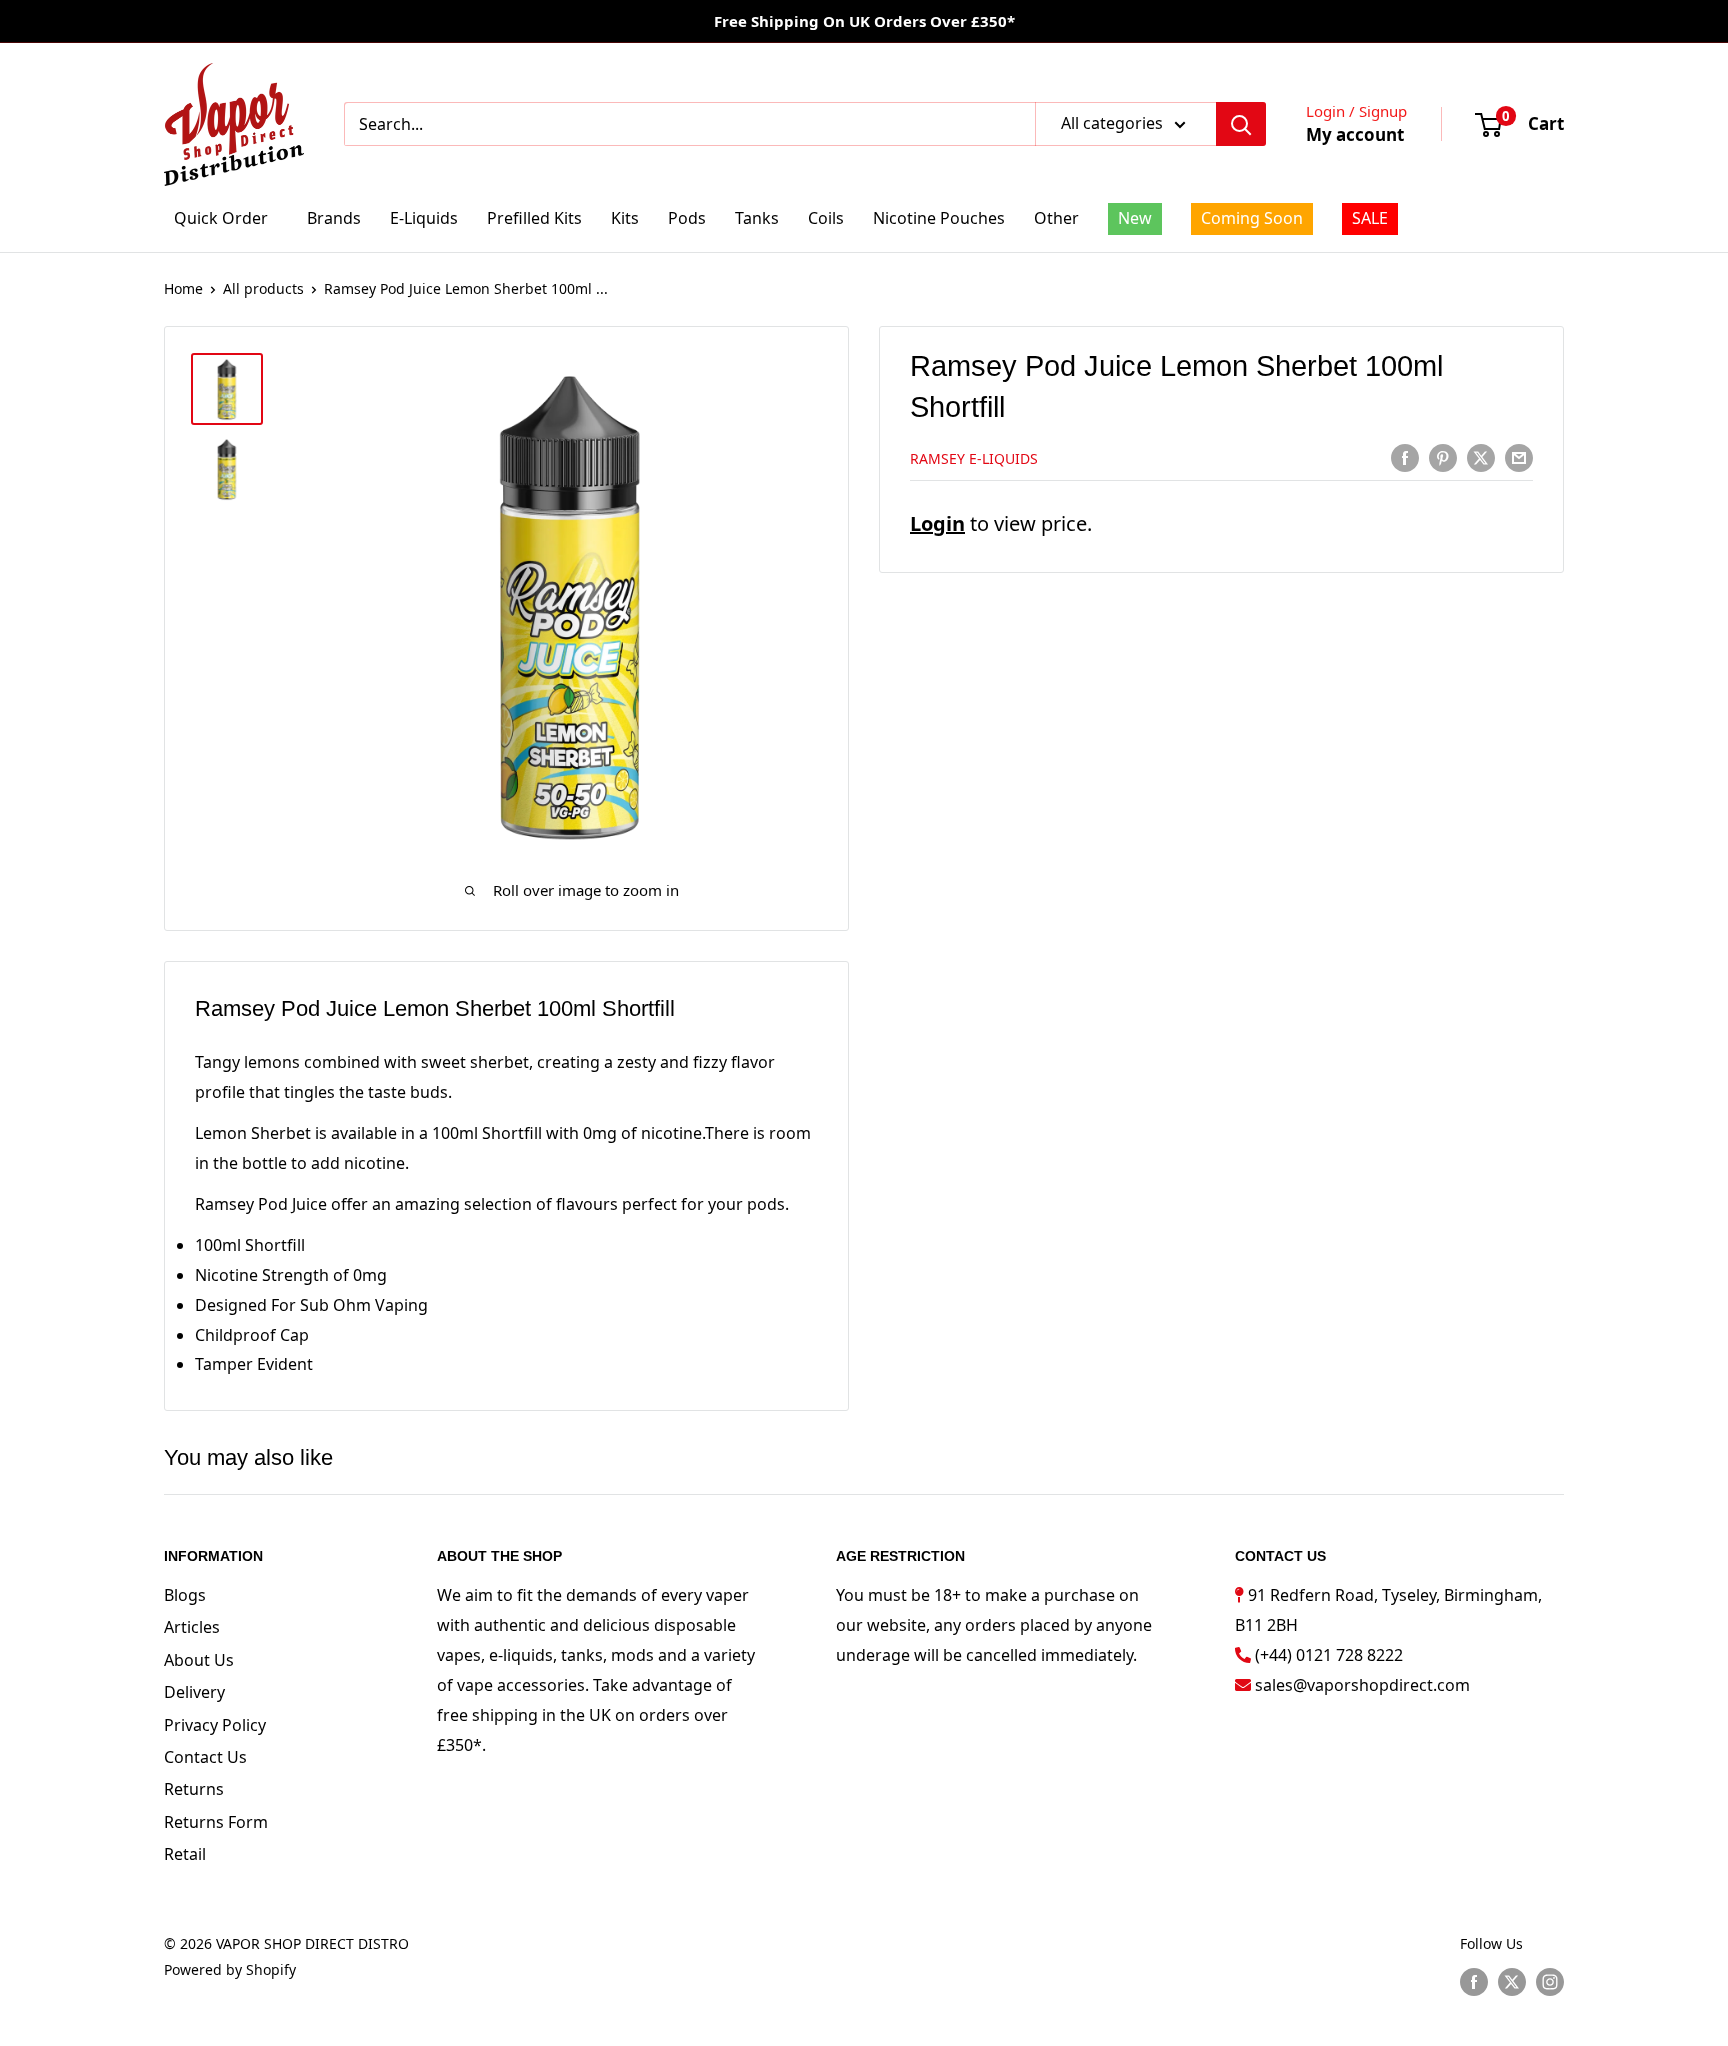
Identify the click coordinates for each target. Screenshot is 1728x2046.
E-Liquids (424, 218)
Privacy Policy (215, 1725)
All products (263, 288)
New (1135, 218)
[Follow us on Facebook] (1474, 1982)
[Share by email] (1519, 457)
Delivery (194, 1692)
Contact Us (205, 1757)
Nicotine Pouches (939, 218)
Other (1056, 218)
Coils (826, 218)
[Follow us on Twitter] (1512, 1982)
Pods (687, 218)
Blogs (185, 1595)
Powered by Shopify (230, 1969)
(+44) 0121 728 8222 (1329, 1655)
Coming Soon (1252, 218)
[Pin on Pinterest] (1443, 457)
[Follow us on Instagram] (1550, 1982)
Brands (334, 218)
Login (937, 523)
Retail (185, 1854)
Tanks (757, 218)
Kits (625, 218)
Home (183, 288)
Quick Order (221, 218)
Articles (192, 1627)
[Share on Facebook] (1405, 457)
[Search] (1241, 124)
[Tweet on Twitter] (1481, 457)
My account (1355, 134)
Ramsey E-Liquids (974, 458)
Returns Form (216, 1822)
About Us (199, 1660)
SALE (1370, 218)
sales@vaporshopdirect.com (1362, 1685)
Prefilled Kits (534, 218)
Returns (194, 1789)
